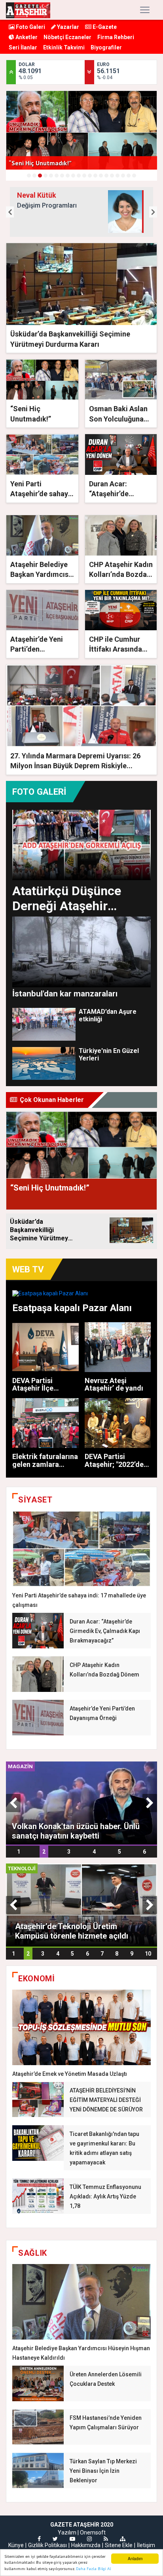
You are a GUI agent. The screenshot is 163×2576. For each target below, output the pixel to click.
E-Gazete (104, 27)
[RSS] (106, 2539)
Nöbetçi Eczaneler (67, 37)
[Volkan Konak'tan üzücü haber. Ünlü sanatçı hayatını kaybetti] (81, 1802)
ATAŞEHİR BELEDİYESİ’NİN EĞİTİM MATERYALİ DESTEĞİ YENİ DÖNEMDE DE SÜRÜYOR (106, 2100)
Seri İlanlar (23, 47)
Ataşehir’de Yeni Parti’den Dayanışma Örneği (40, 649)
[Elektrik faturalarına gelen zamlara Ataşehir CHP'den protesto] (45, 1423)
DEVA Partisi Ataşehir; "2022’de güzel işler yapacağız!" (114, 1468)
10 (148, 1954)
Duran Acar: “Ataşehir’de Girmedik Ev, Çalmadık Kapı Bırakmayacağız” (105, 1631)
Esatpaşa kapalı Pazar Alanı (72, 1308)
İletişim (146, 2545)
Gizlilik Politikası (47, 2545)
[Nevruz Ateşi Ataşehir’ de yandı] (118, 1347)
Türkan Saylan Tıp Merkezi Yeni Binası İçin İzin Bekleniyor (103, 2471)
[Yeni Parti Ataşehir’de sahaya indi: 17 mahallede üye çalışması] (81, 1549)
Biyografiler (106, 47)
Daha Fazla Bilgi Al (93, 2569)
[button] (10, 212)
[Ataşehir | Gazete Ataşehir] (28, 10)
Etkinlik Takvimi (64, 47)
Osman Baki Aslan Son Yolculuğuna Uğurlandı (118, 419)
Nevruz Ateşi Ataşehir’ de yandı (114, 1384)
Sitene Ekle (119, 2545)
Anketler (26, 37)
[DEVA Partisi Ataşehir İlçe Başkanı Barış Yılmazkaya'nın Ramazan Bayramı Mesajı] (45, 1347)
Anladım (135, 2558)
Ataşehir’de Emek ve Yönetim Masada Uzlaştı (70, 2074)
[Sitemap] (123, 2539)
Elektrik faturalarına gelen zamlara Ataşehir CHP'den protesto (45, 1468)
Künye (16, 2545)
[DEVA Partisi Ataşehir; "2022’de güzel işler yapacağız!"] (118, 1423)
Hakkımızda (86, 2545)
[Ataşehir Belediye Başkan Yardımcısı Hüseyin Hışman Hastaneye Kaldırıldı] (81, 2302)
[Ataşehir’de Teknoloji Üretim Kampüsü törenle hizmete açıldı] (81, 1904)
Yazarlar (67, 27)
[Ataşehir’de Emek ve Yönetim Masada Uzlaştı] (81, 2027)
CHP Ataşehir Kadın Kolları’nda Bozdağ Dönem (121, 574)
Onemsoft (93, 2533)
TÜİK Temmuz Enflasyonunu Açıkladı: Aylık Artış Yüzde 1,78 (105, 2196)
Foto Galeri (30, 27)
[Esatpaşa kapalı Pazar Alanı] (81, 1293)
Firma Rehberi (116, 37)
